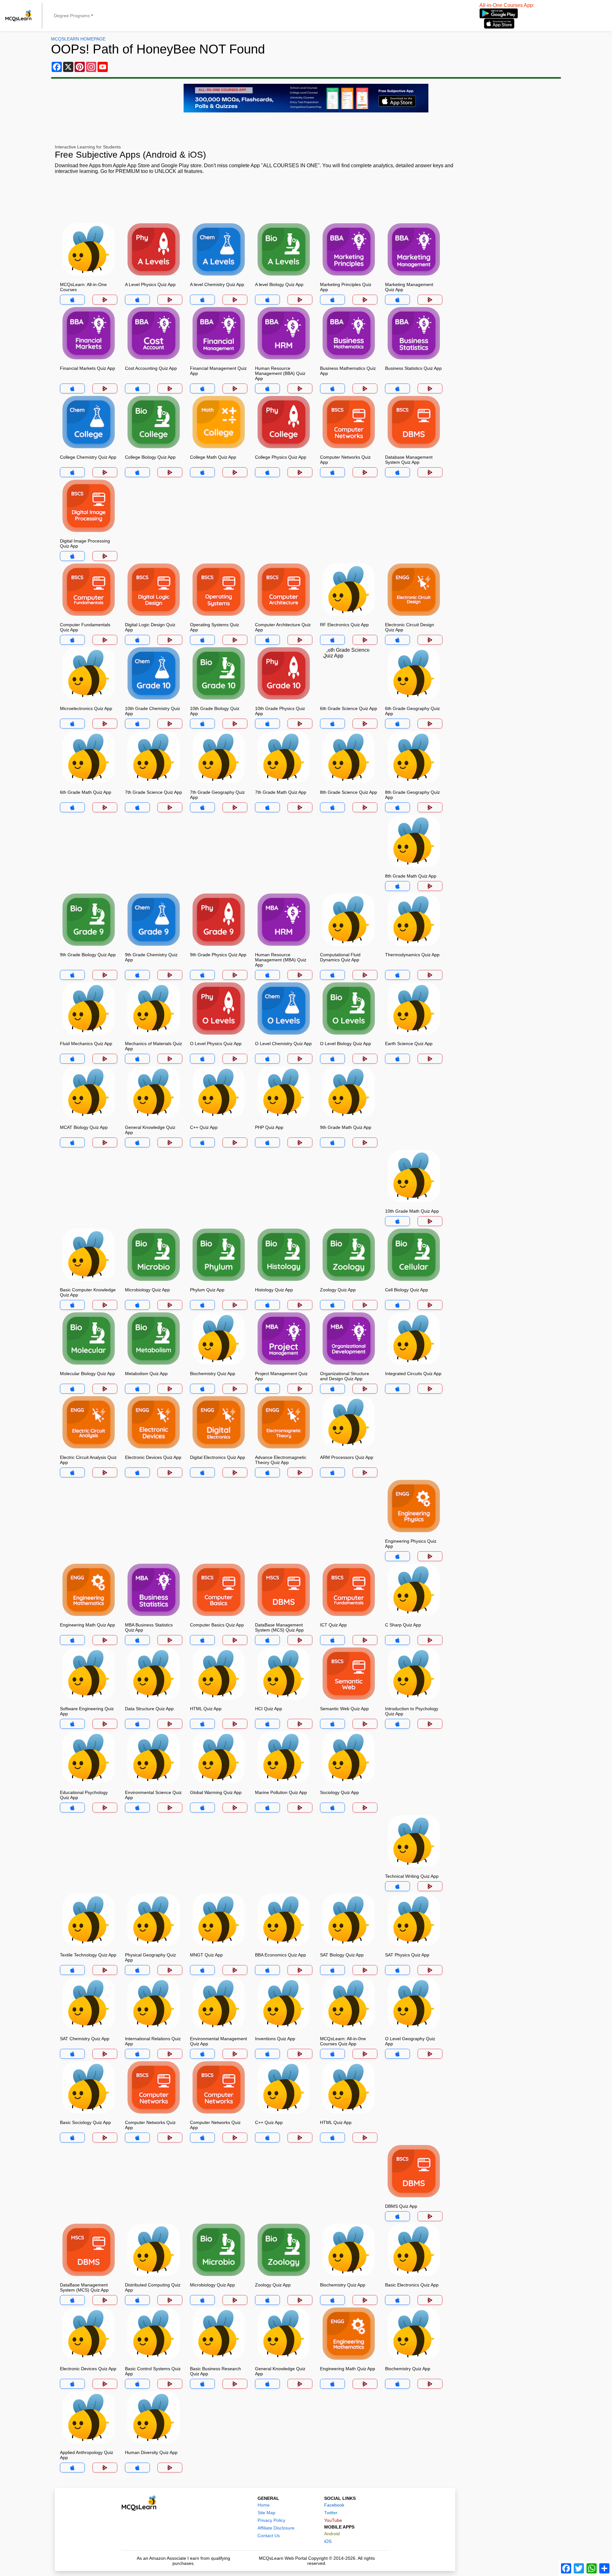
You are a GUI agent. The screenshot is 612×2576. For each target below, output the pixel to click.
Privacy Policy (271, 2520)
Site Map (266, 2513)
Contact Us (269, 2536)
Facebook (334, 2505)
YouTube (333, 2520)
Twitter (331, 2513)
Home (264, 2505)
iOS (328, 2541)
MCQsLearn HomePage (78, 39)
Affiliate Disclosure (276, 2528)
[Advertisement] (255, 199)
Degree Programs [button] (72, 16)
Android (332, 2534)
